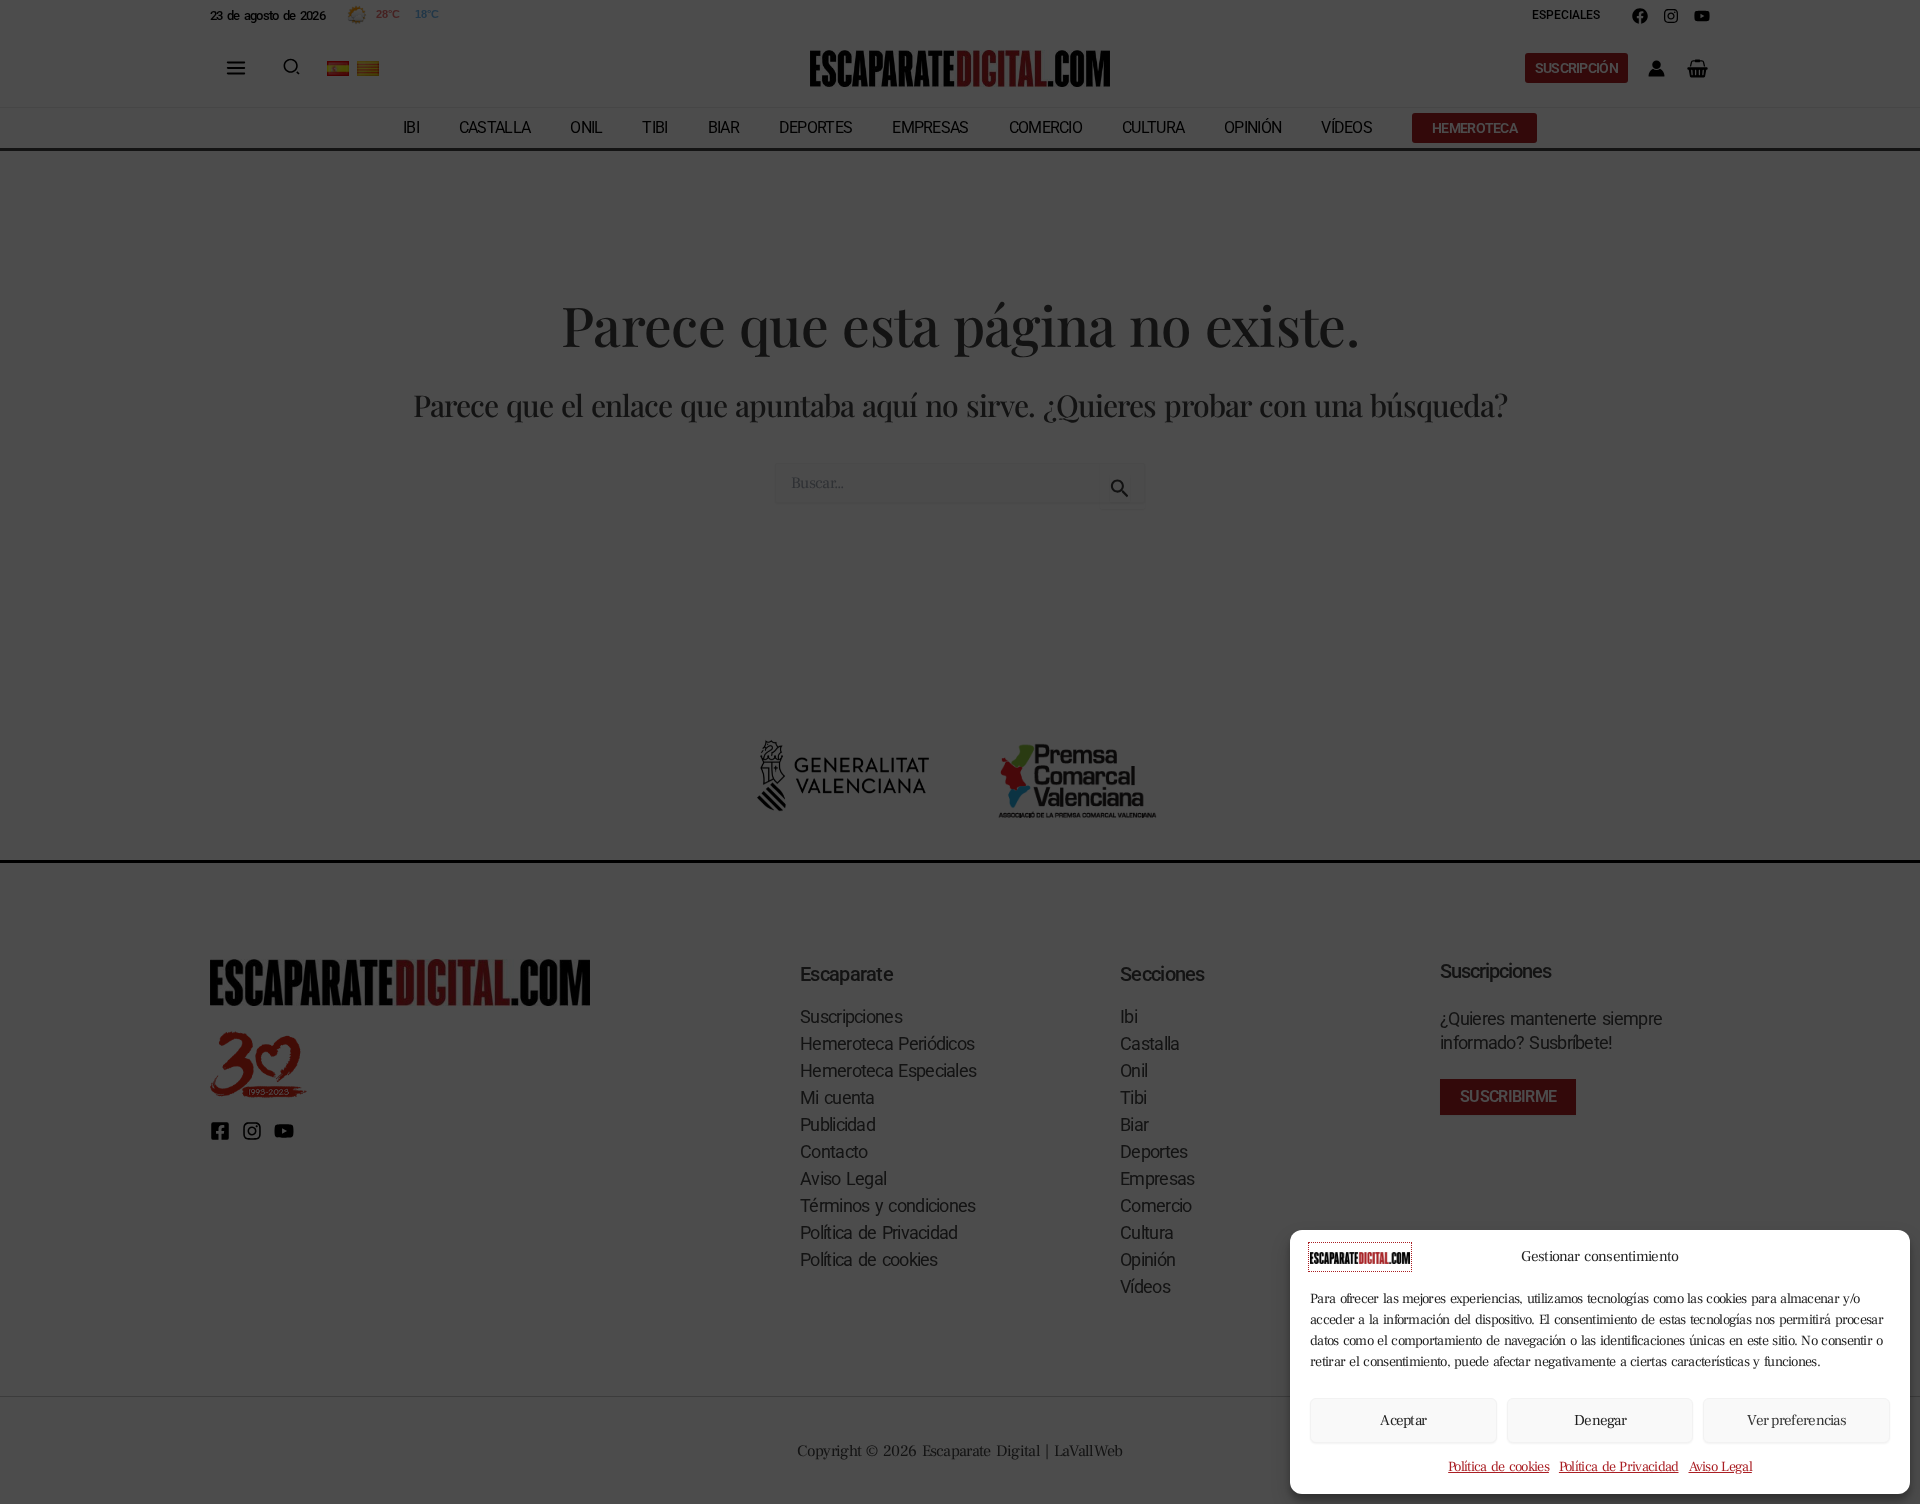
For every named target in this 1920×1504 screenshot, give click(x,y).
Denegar (1600, 1420)
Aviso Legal (1720, 1467)
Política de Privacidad (1619, 1467)
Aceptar (1403, 1420)
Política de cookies (1498, 1467)
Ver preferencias (1796, 1420)
